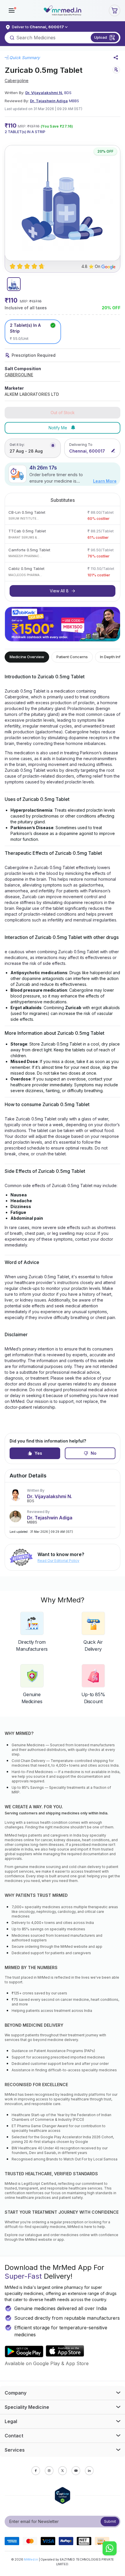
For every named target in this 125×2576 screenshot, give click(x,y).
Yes (38, 1453)
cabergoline (17, 81)
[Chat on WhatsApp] (110, 2549)
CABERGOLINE (19, 375)
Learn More (105, 481)
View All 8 (59, 591)
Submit (110, 2521)
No (94, 1453)
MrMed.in (31, 2559)
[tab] (14, 284)
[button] (12, 10)
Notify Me (58, 428)
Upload (101, 37)
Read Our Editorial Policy (58, 1561)
